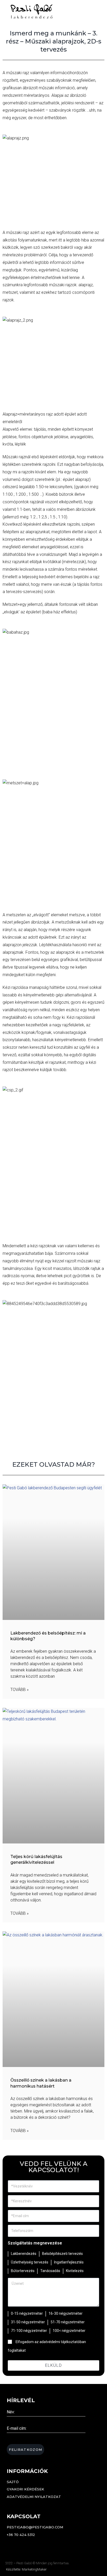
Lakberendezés (24, 2254)
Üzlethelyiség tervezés (30, 2262)
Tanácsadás (50, 2271)
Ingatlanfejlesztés (69, 2262)
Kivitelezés (75, 2271)
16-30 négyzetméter (66, 2313)
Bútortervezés (23, 2271)
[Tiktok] (25, 2545)
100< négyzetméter (69, 2331)
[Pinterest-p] (32, 2545)
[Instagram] (17, 2545)
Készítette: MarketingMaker (26, 2569)
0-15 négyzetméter (27, 2313)
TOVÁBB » (19, 1690)
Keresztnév (17, 2421)
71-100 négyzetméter (29, 2331)
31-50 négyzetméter (28, 2322)
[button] (89, 11)
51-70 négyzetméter (68, 2322)
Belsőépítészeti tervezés (62, 2254)
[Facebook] (9, 2545)
